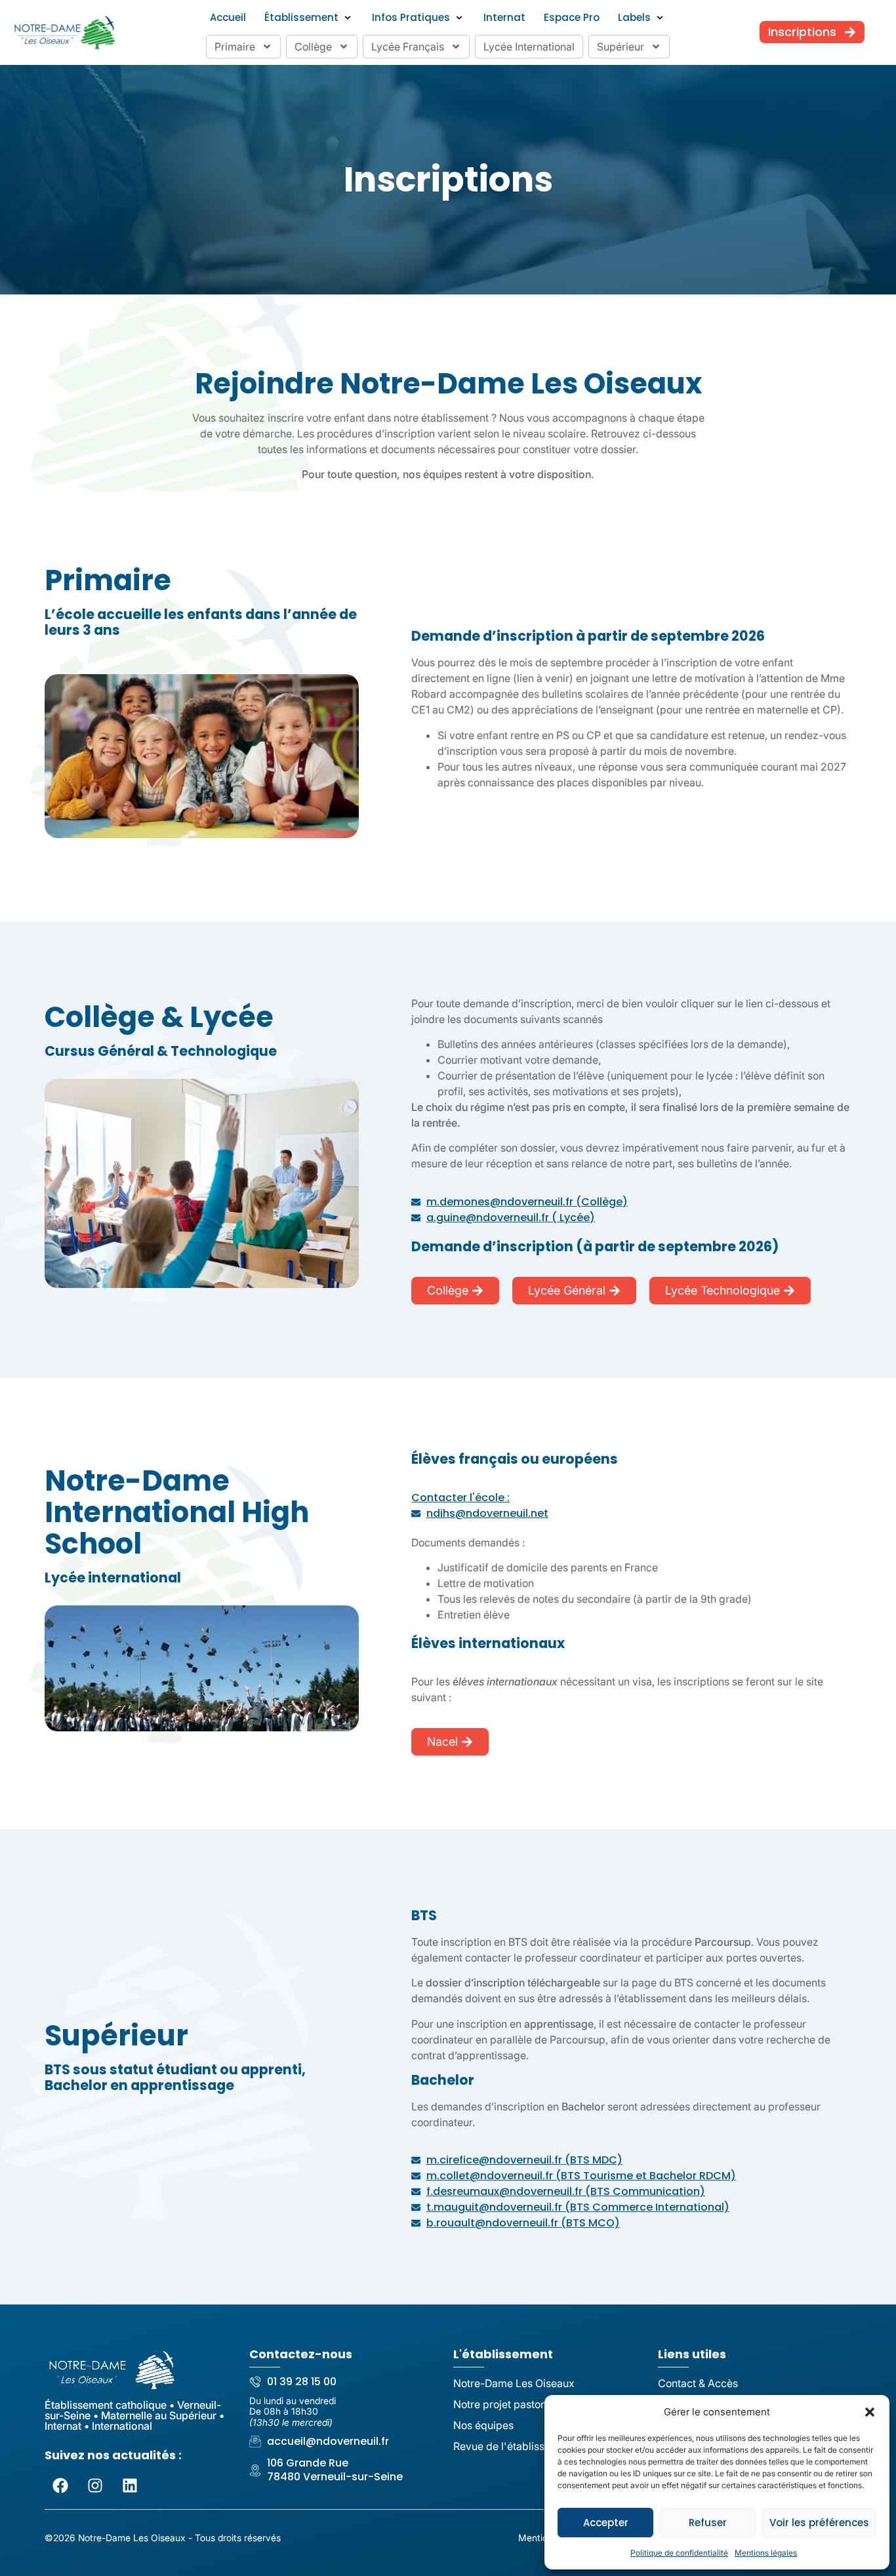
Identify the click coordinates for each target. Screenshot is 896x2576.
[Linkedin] (130, 2485)
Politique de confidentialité (679, 2553)
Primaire (235, 47)
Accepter (606, 2523)
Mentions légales (766, 2553)
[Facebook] (60, 2485)
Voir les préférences (819, 2523)
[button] (870, 2412)
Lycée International (529, 47)
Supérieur (621, 47)
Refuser (708, 2523)
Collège (313, 47)
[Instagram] (95, 2485)
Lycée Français (408, 47)
